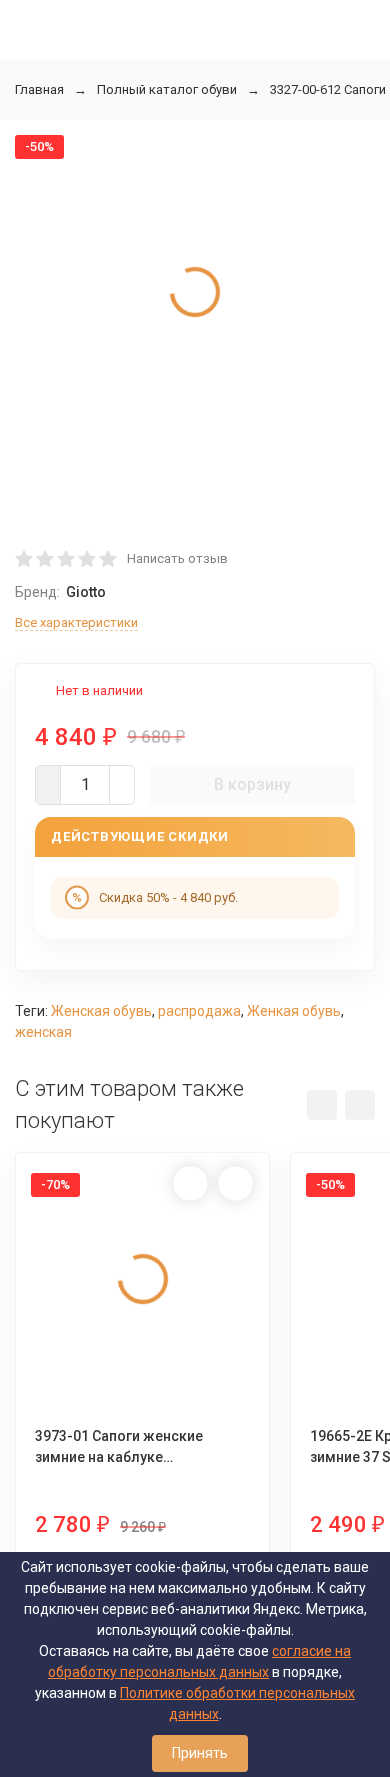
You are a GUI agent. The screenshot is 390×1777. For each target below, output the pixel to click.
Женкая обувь (294, 1011)
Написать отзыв (177, 558)
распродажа (199, 1011)
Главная (39, 89)
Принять (200, 1753)
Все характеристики (76, 622)
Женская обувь (101, 1011)
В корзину (252, 784)
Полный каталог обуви (167, 89)
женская (43, 1032)
